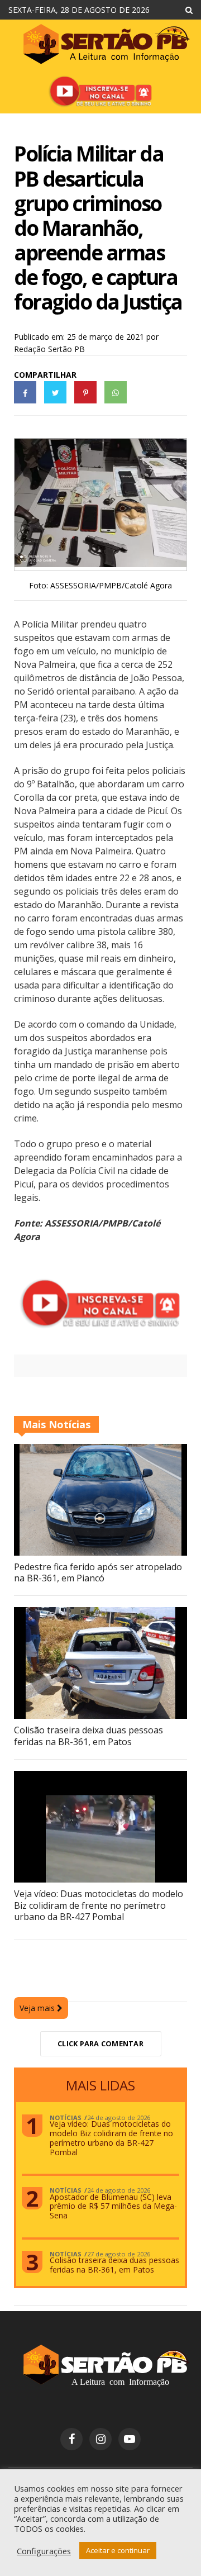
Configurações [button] (44, 2551)
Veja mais (38, 2008)
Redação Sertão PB (49, 349)
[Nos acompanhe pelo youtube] (130, 2439)
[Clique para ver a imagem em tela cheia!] (100, 564)
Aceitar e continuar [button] (118, 2550)
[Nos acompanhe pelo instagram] (100, 2439)
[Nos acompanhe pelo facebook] (71, 2439)
